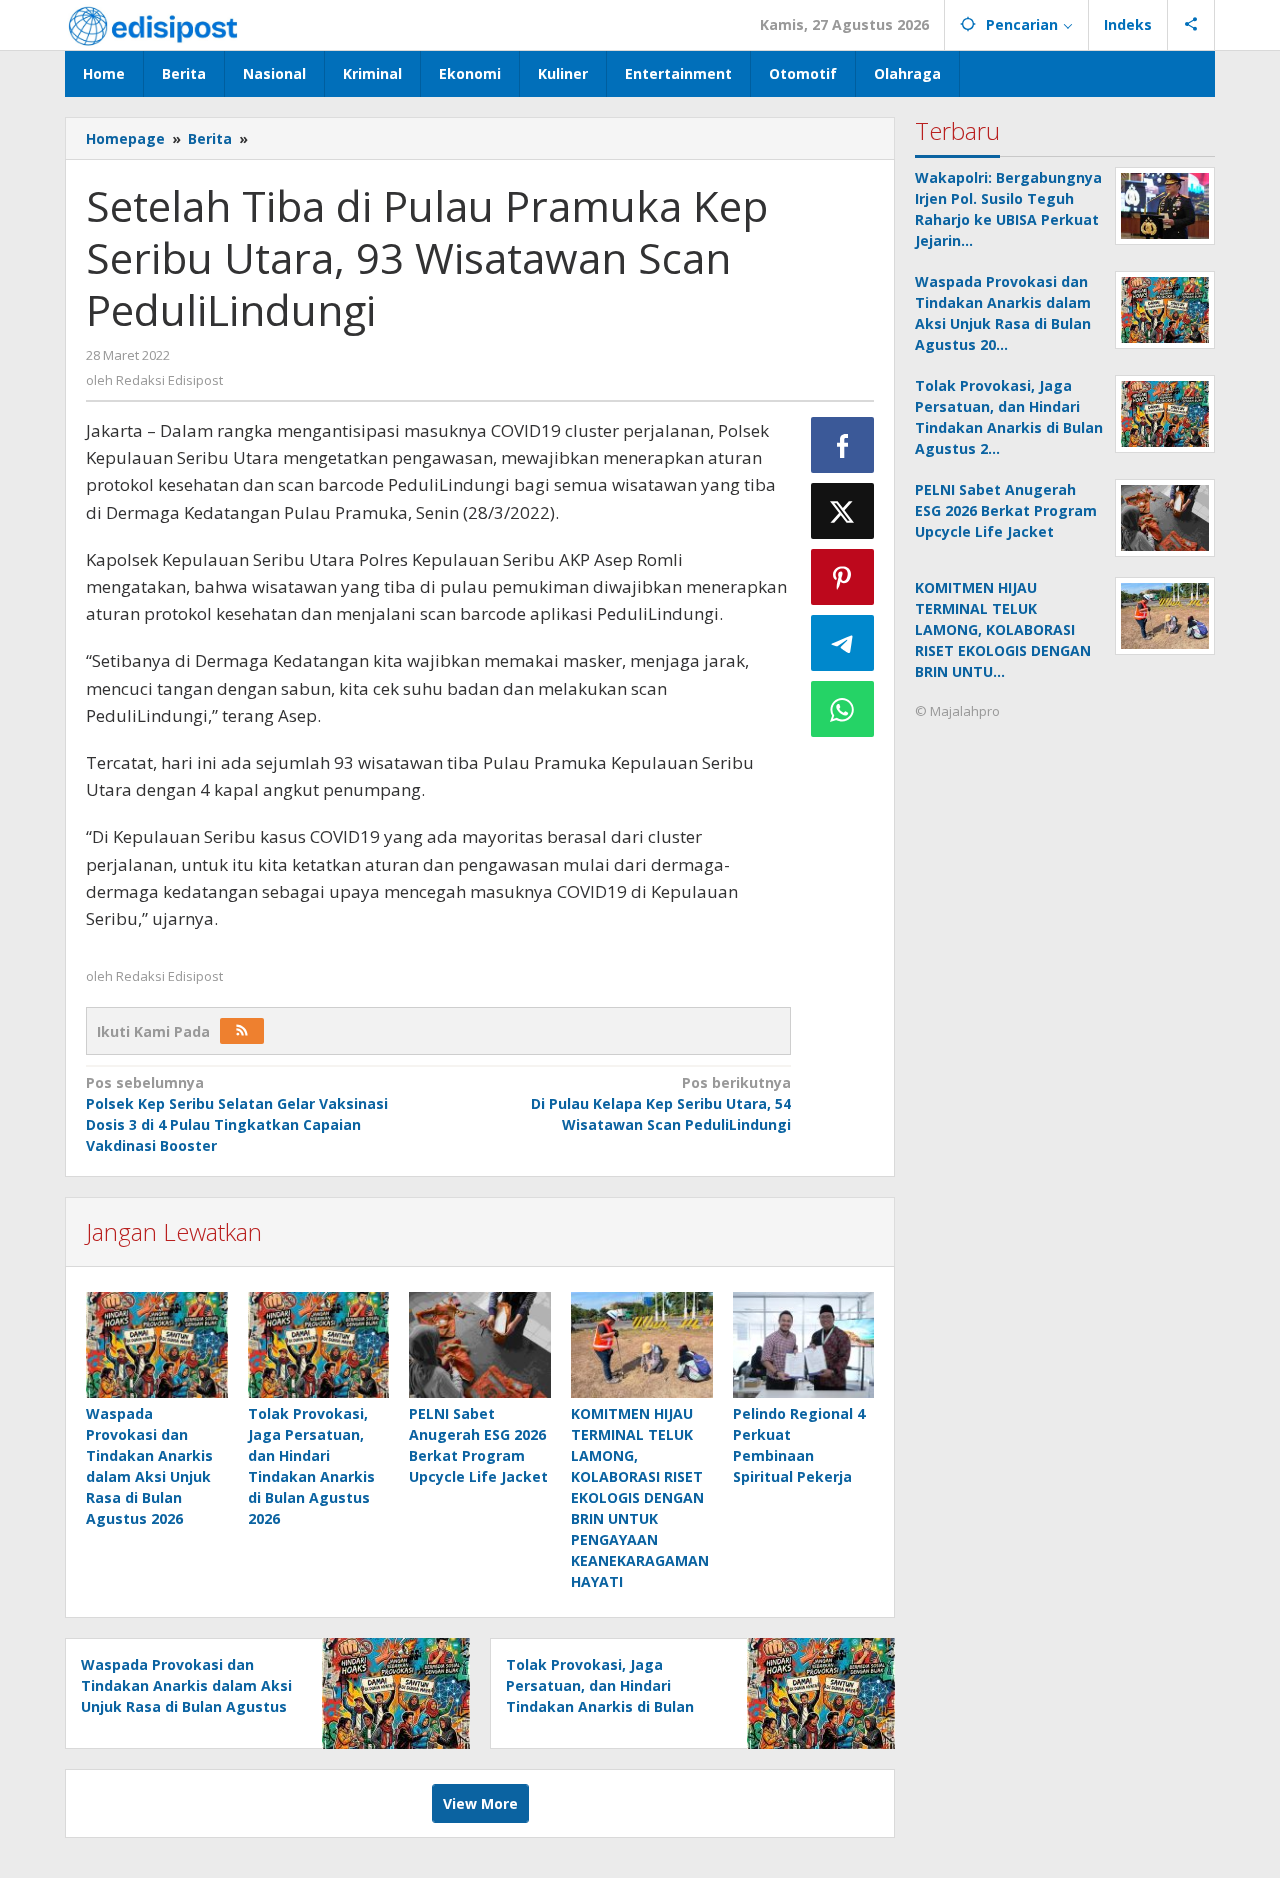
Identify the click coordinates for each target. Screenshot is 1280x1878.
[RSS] (242, 1031)
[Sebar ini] (843, 445)
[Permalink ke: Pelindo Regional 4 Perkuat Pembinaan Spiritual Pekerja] (804, 1345)
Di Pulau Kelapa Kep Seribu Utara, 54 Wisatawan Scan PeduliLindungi (660, 1103)
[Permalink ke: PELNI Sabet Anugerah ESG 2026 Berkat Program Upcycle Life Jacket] (480, 1345)
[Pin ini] (843, 577)
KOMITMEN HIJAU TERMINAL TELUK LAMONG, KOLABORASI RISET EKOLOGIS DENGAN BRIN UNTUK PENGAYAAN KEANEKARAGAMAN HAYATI (640, 1497)
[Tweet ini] (843, 511)
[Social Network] (1191, 25)
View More (480, 1803)
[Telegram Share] (843, 643)
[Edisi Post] (153, 24)
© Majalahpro (957, 711)
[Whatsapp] (843, 709)
